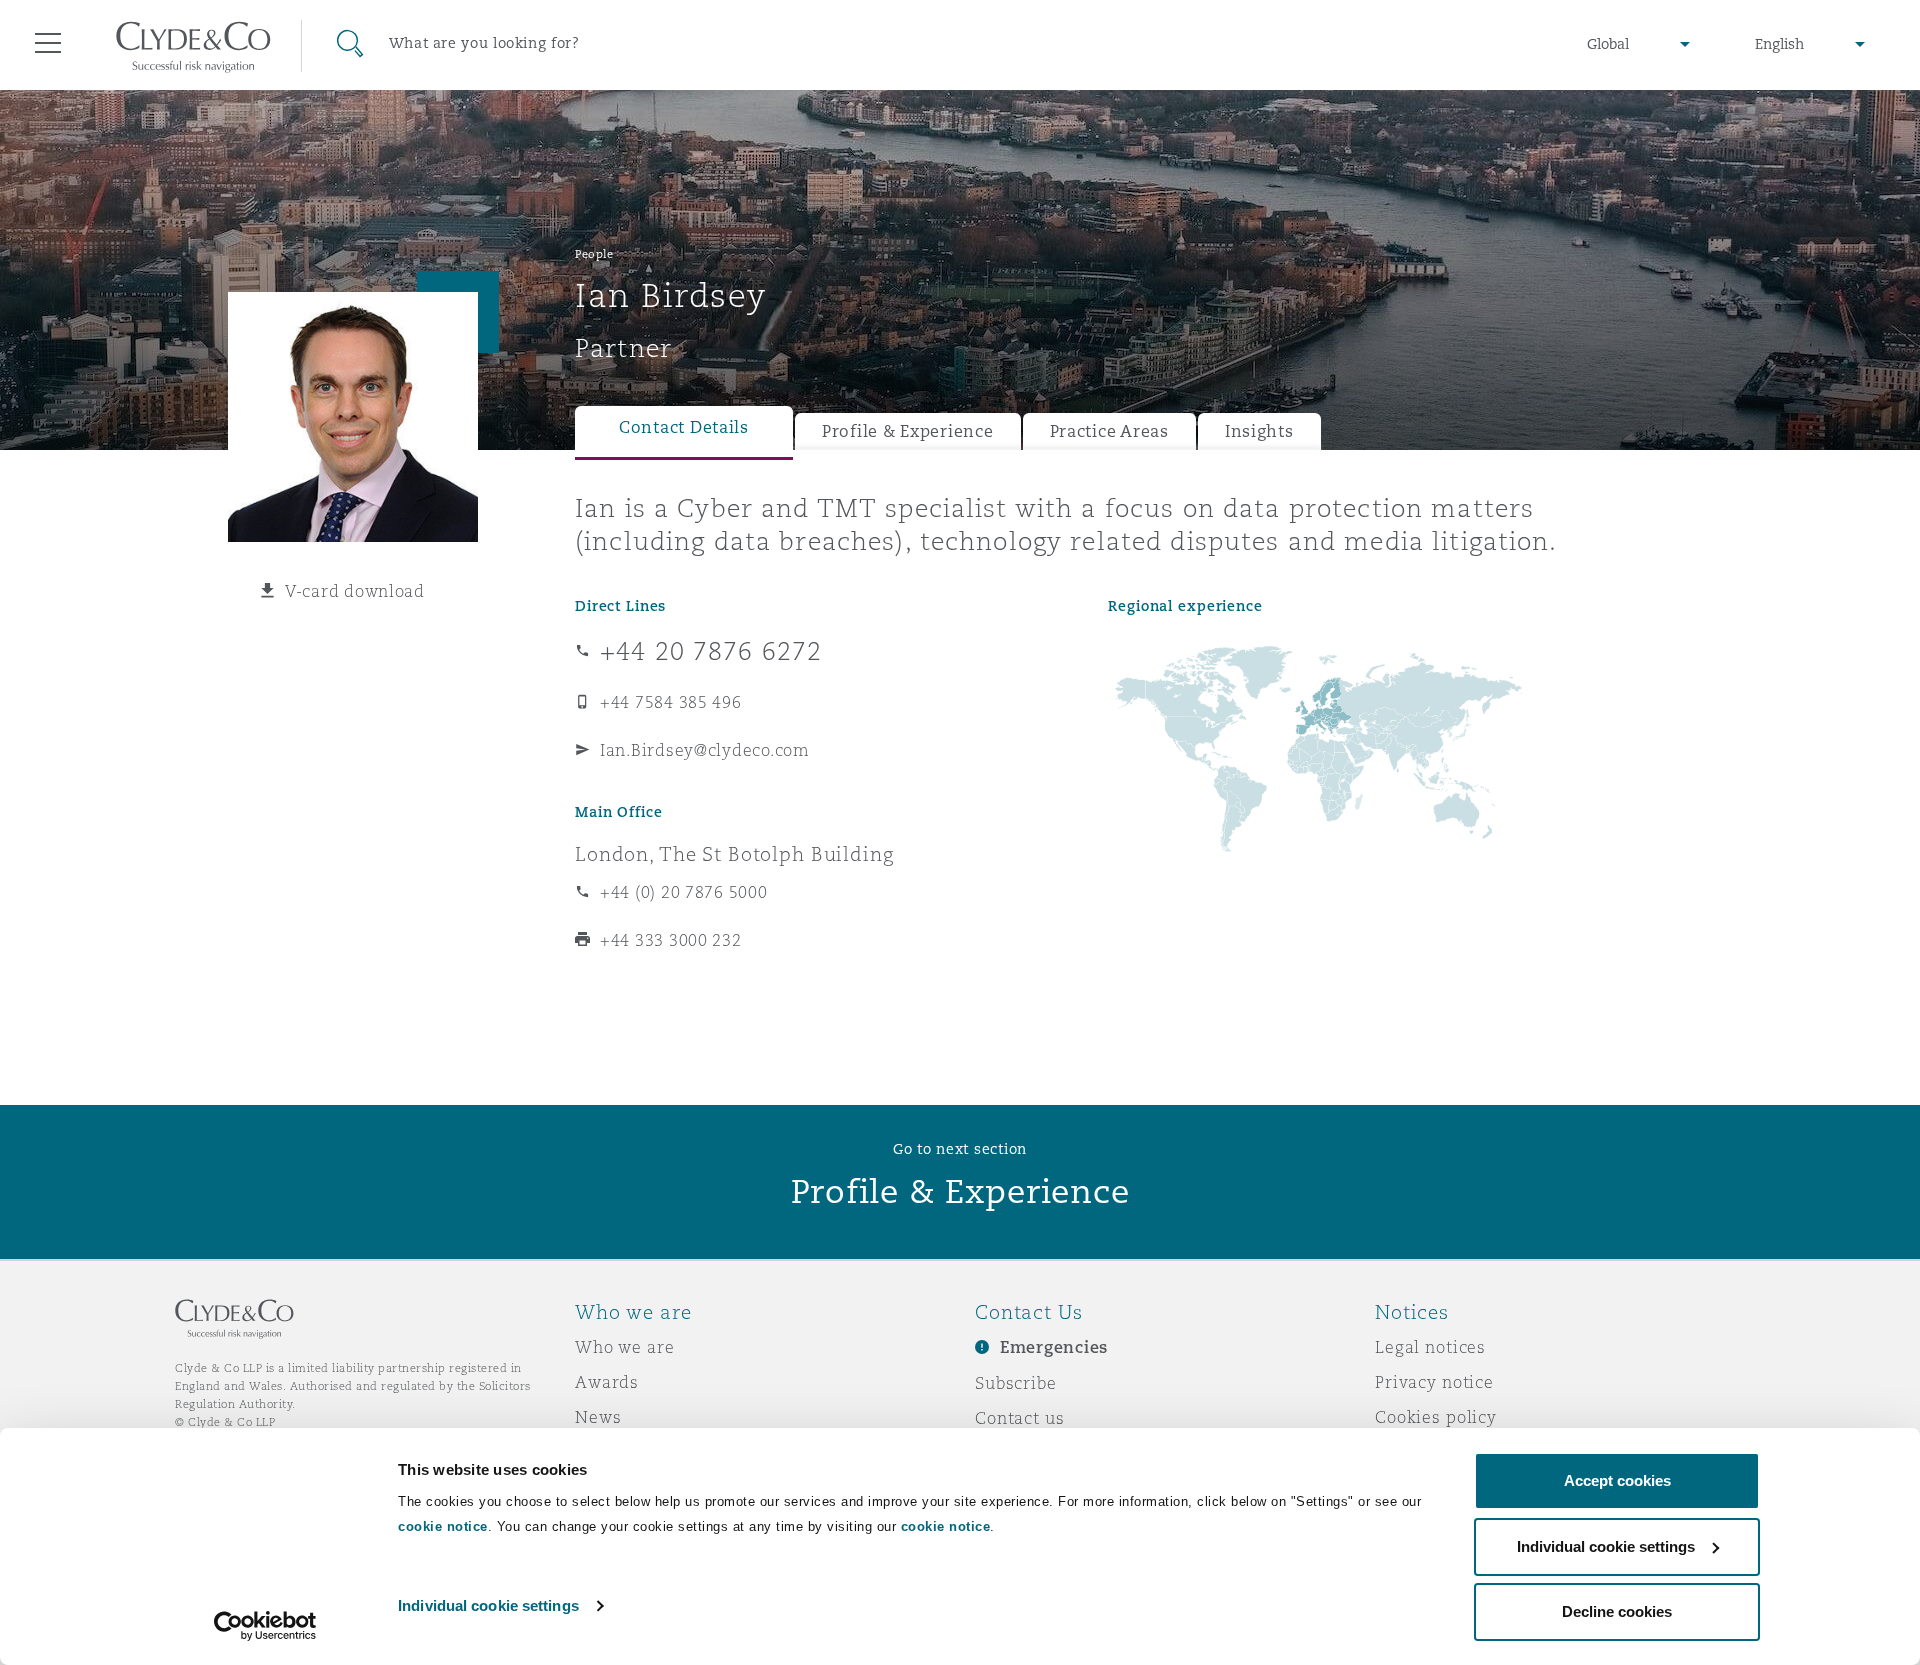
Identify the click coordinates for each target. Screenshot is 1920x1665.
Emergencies (1054, 1347)
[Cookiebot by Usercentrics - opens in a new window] (265, 1626)
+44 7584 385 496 (671, 702)
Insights (1259, 431)
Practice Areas (1109, 431)
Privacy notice (1434, 1382)
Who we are (625, 1347)
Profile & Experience (908, 431)
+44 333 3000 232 (671, 940)
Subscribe (1016, 1383)
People (594, 254)
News (598, 1417)
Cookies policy (1436, 1417)
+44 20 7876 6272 (711, 651)
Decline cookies (1617, 1611)
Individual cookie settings (488, 1605)
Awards (607, 1382)
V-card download (355, 591)
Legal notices (1430, 1347)
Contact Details (684, 427)
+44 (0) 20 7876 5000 (684, 892)
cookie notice (443, 1526)
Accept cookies (1617, 1480)
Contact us (1020, 1418)
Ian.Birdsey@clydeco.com (705, 750)
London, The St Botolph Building (734, 854)
